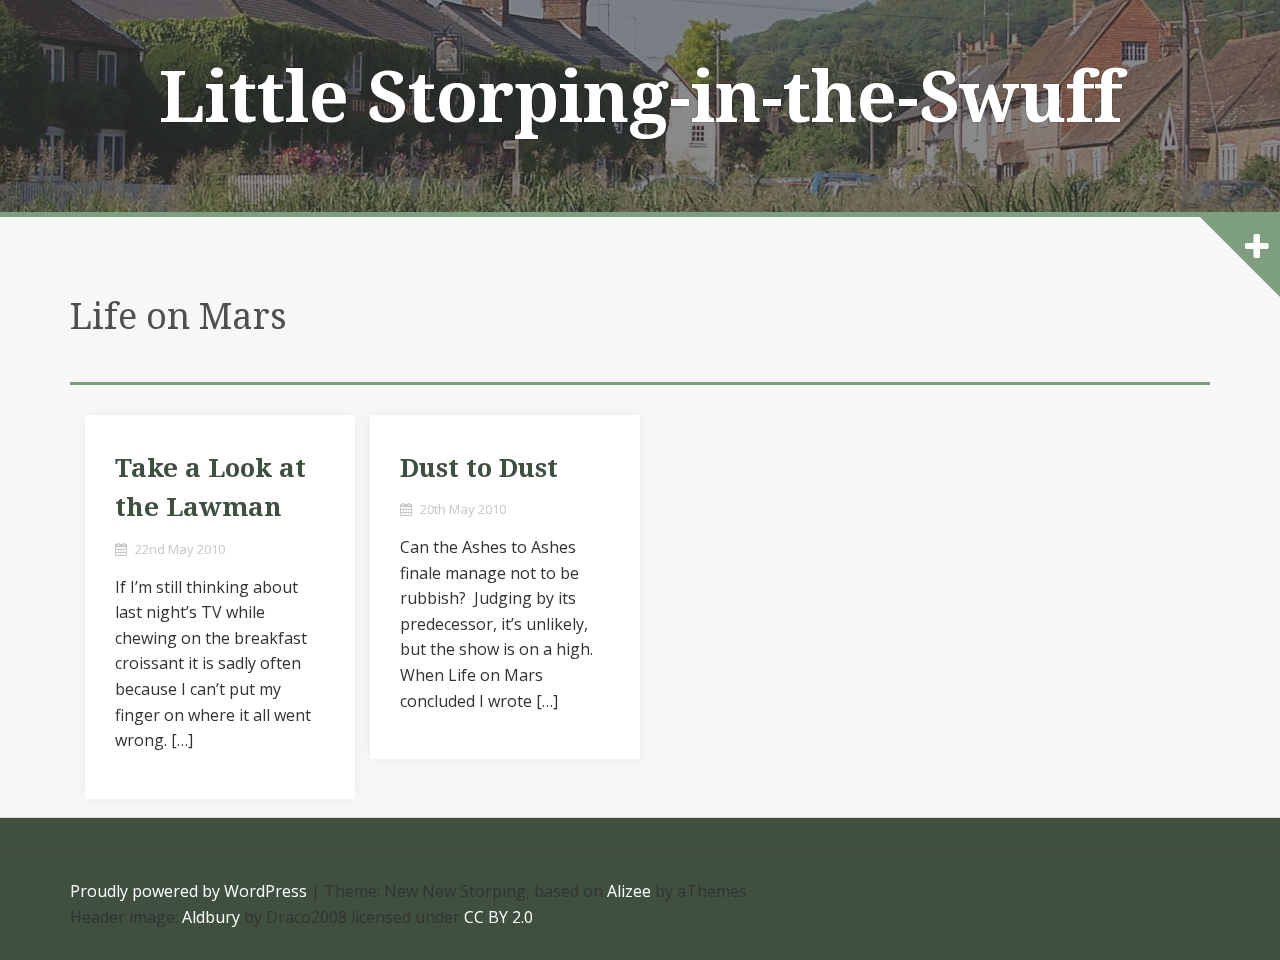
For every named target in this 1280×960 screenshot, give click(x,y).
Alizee (629, 891)
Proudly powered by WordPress (188, 891)
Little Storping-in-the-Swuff (640, 98)
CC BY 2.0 (498, 917)
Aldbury (211, 917)
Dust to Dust (479, 468)
